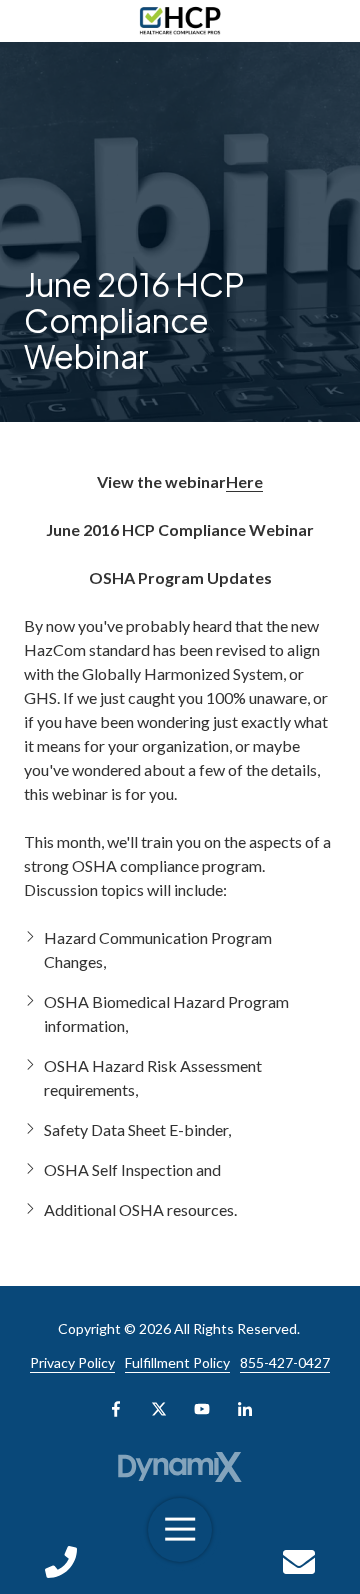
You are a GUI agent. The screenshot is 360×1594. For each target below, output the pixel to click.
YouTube (202, 1409)
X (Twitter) (159, 1409)
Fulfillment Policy (177, 1362)
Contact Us (299, 1562)
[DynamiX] (180, 1467)
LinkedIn (245, 1409)
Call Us (61, 1562)
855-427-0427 (285, 1362)
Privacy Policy (72, 1362)
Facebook (116, 1409)
